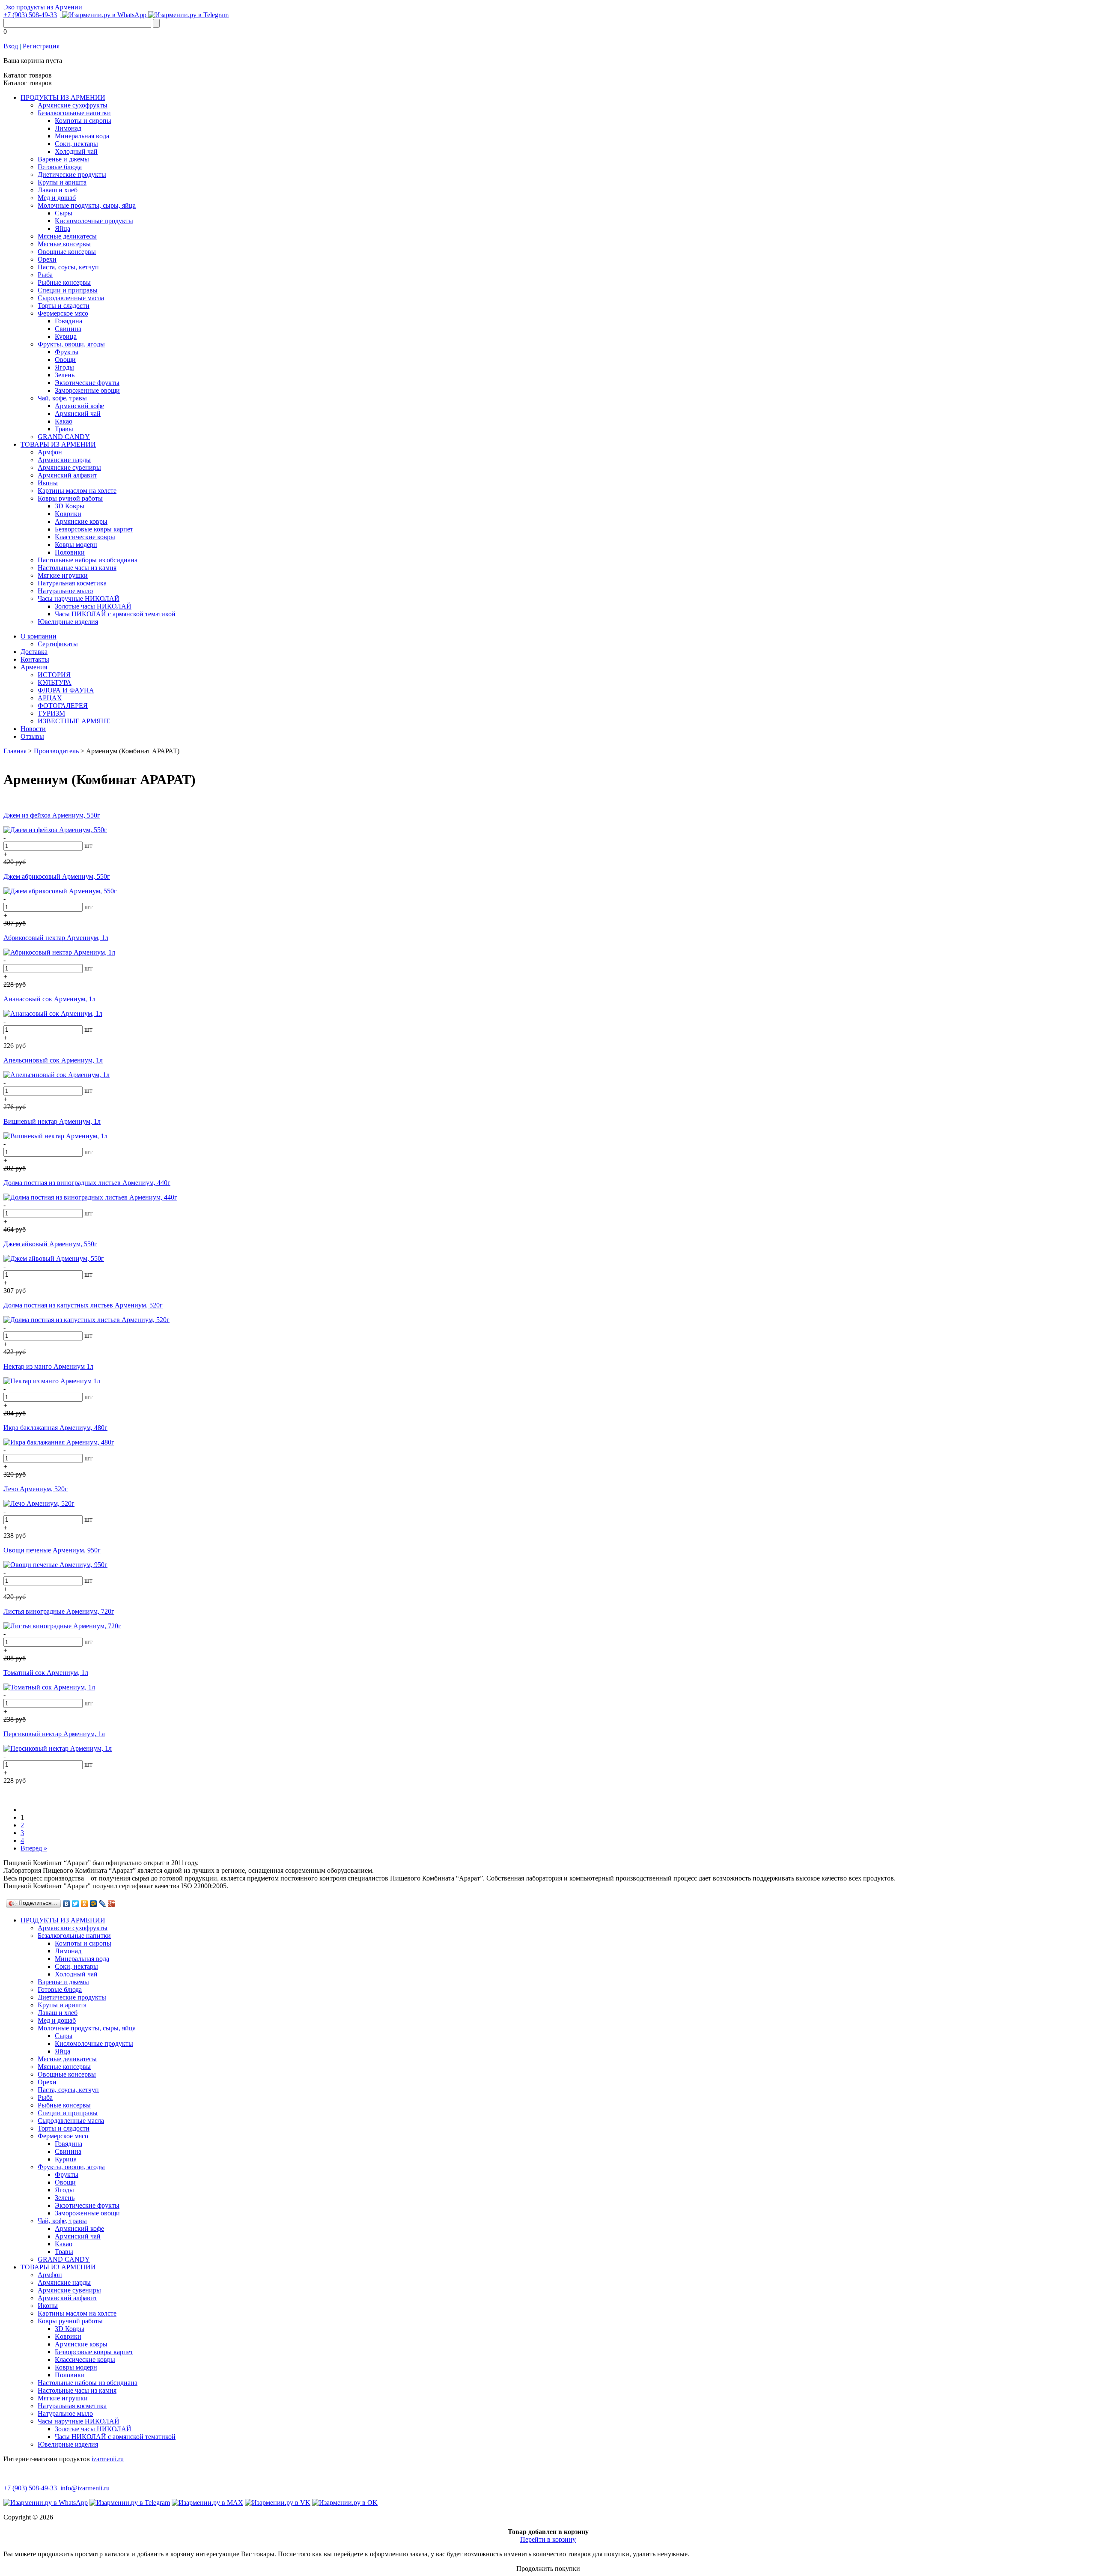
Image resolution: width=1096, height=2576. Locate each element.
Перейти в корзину (548, 2539)
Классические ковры (85, 537)
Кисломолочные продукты (94, 221)
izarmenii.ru (108, 2459)
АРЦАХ (50, 698)
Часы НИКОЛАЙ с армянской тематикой (115, 614)
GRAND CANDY (64, 437)
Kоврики (68, 514)
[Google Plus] (112, 1904)
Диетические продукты (72, 175)
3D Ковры (70, 506)
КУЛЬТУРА (55, 682)
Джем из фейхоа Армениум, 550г (52, 815)
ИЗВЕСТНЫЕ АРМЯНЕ (74, 721)
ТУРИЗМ (51, 713)
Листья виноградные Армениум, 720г (59, 1611)
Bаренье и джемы (63, 159)
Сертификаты (58, 644)
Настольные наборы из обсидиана (88, 560)
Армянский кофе (79, 406)
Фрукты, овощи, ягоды (71, 344)
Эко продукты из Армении (43, 7)
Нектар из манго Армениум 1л (48, 1366)
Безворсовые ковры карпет (94, 529)
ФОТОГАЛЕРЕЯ (63, 706)
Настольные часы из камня (77, 568)
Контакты (35, 659)
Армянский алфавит (67, 475)
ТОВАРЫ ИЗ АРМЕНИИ (58, 444)
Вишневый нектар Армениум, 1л (52, 1121)
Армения (34, 667)
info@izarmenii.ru (85, 2488)
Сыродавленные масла (71, 298)
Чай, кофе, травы (62, 398)
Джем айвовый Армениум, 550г (50, 1244)
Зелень (65, 375)
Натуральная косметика (72, 583)
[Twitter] (76, 1904)
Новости (33, 729)
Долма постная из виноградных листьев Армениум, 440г (87, 1183)
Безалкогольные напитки (74, 113)
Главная (15, 751)
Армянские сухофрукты (73, 105)
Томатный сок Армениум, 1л (46, 1673)
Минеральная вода (82, 136)
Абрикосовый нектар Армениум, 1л (56, 938)
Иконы (48, 483)
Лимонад (68, 128)
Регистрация (41, 46)
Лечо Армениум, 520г (36, 1489)
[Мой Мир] (94, 1904)
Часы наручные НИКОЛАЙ (79, 598)
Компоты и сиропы (83, 121)
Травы (64, 429)
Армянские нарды (64, 460)
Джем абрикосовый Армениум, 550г (57, 876)
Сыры (64, 213)
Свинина (68, 329)
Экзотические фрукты (87, 383)
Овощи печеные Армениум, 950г (52, 1550)
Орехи (47, 259)
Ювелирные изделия (68, 622)
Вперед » (34, 1848)
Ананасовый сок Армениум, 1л (49, 999)
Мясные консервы (64, 244)
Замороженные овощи (87, 390)
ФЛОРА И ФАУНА (66, 690)
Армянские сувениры (69, 467)
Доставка (34, 652)
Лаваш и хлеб (58, 190)
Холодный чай (76, 151)
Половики (70, 552)
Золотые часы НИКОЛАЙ (93, 606)
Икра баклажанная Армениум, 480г (55, 1428)
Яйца (63, 228)
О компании (39, 636)
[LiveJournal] (103, 1904)
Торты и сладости (64, 306)
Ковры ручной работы (70, 498)
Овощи (65, 360)
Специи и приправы (68, 290)
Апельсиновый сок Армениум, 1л (53, 1060)
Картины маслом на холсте (77, 491)
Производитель (56, 751)
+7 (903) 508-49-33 (30, 15)
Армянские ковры (81, 521)
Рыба (45, 275)
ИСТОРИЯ (54, 675)
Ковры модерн (76, 545)
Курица (66, 336)
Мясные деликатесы (67, 236)
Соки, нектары (76, 144)
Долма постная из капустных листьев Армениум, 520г (83, 1305)
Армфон (50, 452)
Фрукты (67, 352)
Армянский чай (78, 413)
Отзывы (32, 736)
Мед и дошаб (57, 198)
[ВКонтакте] (67, 1904)
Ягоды (64, 367)
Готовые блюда (60, 167)
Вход (11, 46)
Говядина (68, 321)
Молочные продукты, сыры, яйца (87, 205)
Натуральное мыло (65, 591)
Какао (64, 421)
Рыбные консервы (64, 282)
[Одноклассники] (85, 1904)
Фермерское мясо (63, 313)
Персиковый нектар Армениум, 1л (54, 1734)
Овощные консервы (67, 252)
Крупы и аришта (62, 182)
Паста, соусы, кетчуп (68, 267)
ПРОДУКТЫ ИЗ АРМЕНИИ (63, 97)
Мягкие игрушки (63, 575)
